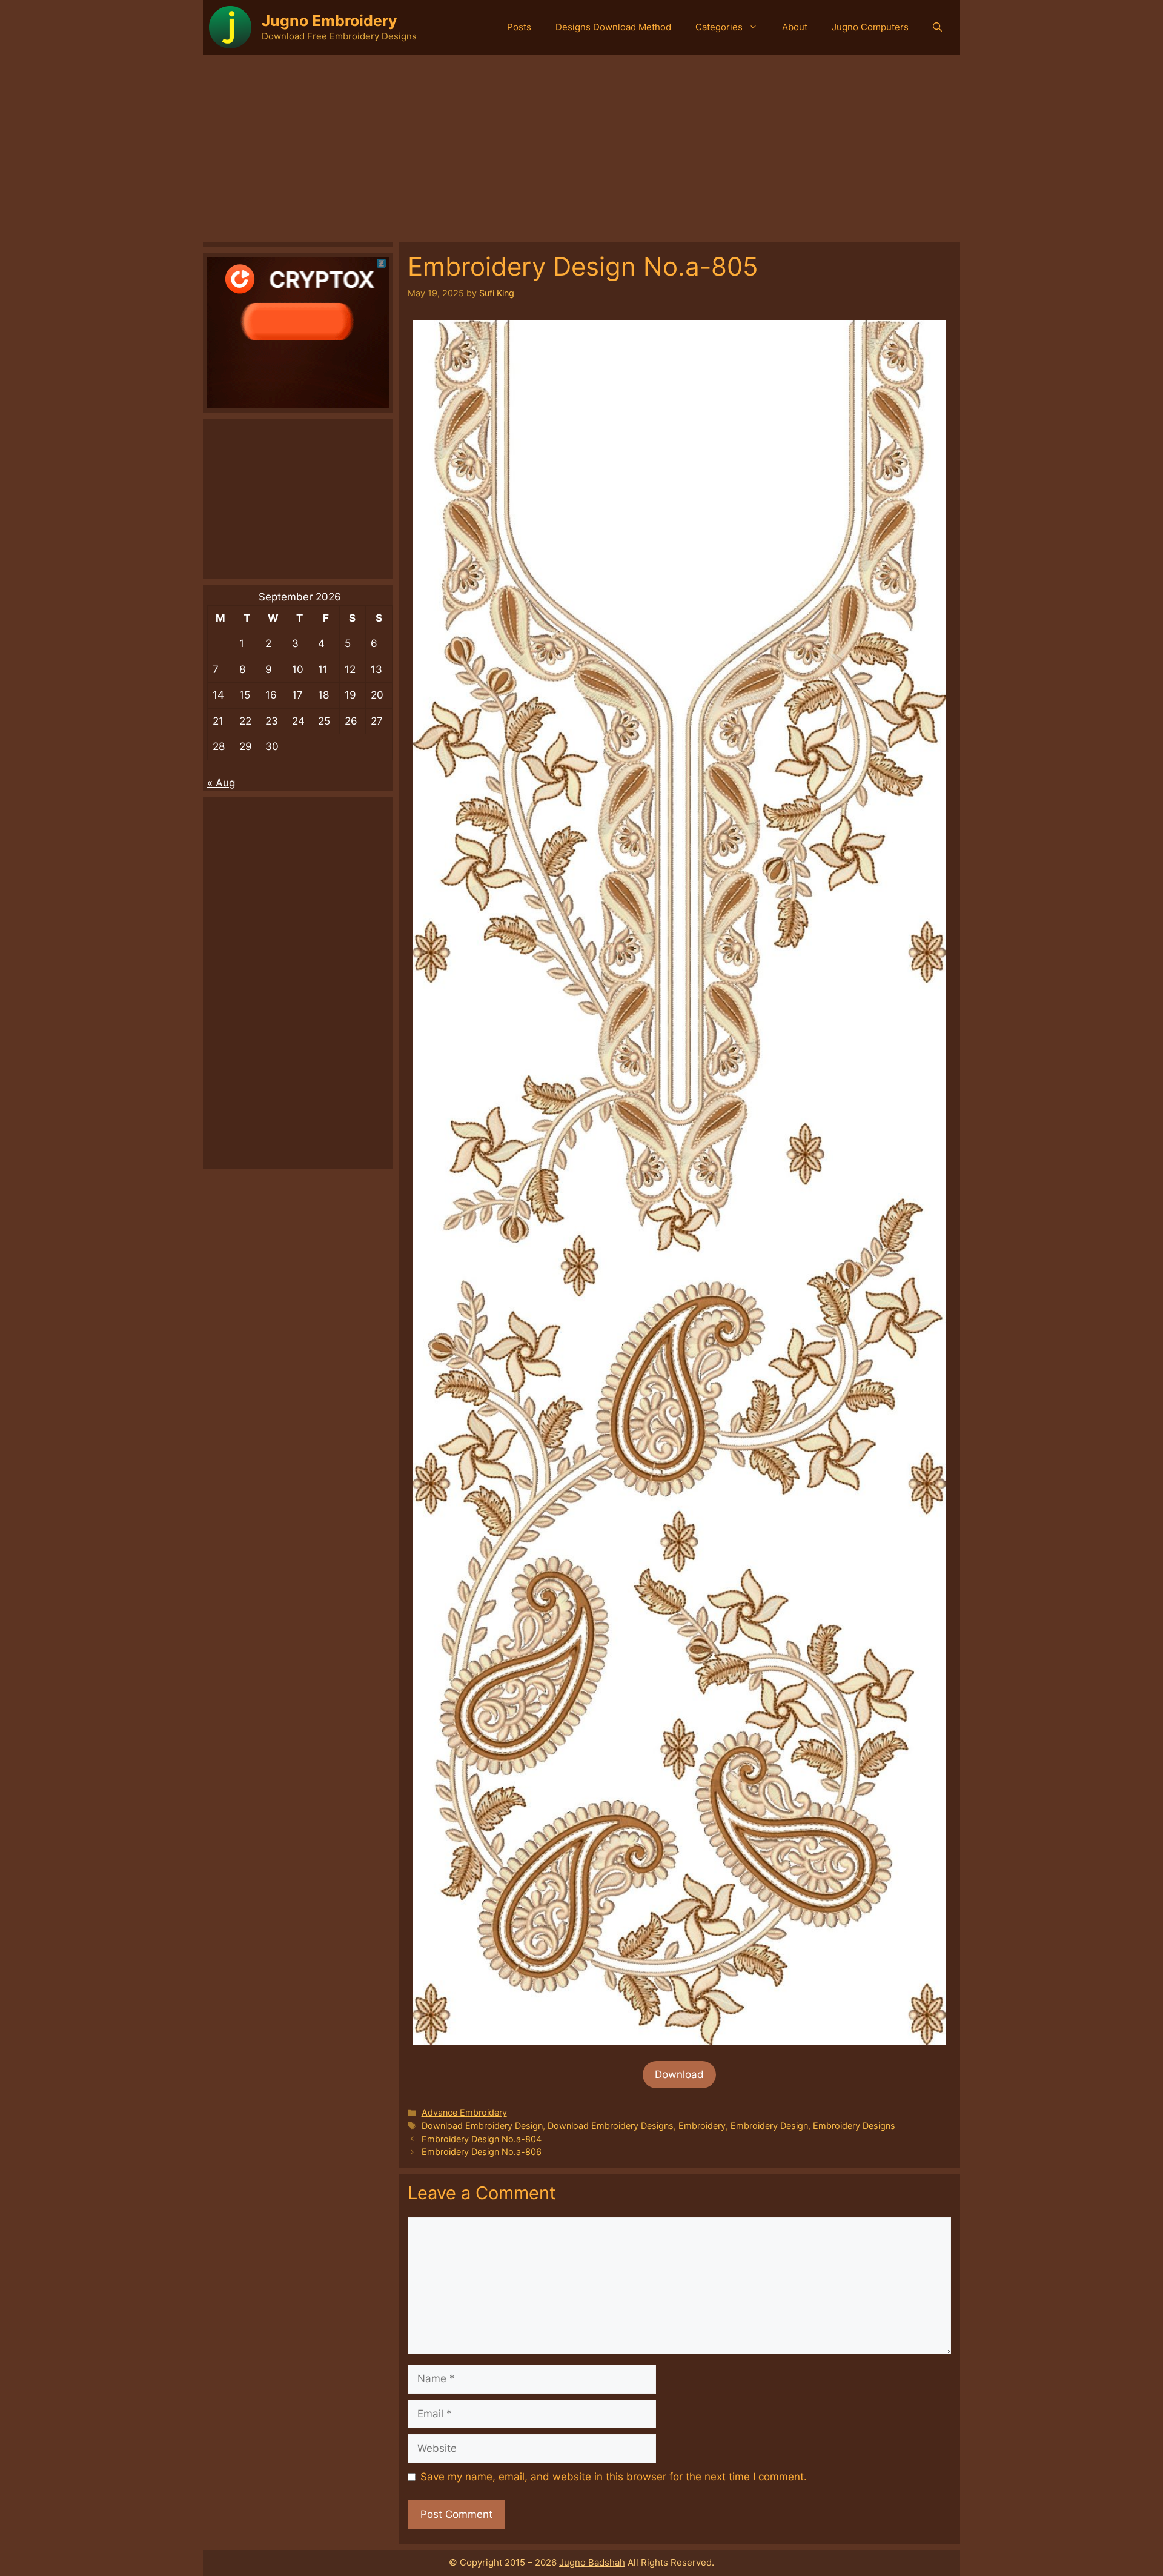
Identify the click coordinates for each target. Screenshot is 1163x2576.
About (795, 27)
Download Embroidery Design (482, 2126)
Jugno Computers (870, 27)
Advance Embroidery (464, 2112)
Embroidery (702, 2126)
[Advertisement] (581, 145)
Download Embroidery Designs (611, 2126)
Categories (719, 27)
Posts (519, 27)
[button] (937, 27)
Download (679, 2074)
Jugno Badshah (592, 2562)
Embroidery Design (769, 2126)
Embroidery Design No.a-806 (482, 2152)
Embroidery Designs (854, 2126)
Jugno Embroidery (330, 21)
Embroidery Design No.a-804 (482, 2139)
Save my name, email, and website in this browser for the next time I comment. (614, 2477)
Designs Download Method (613, 27)
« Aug (221, 783)
